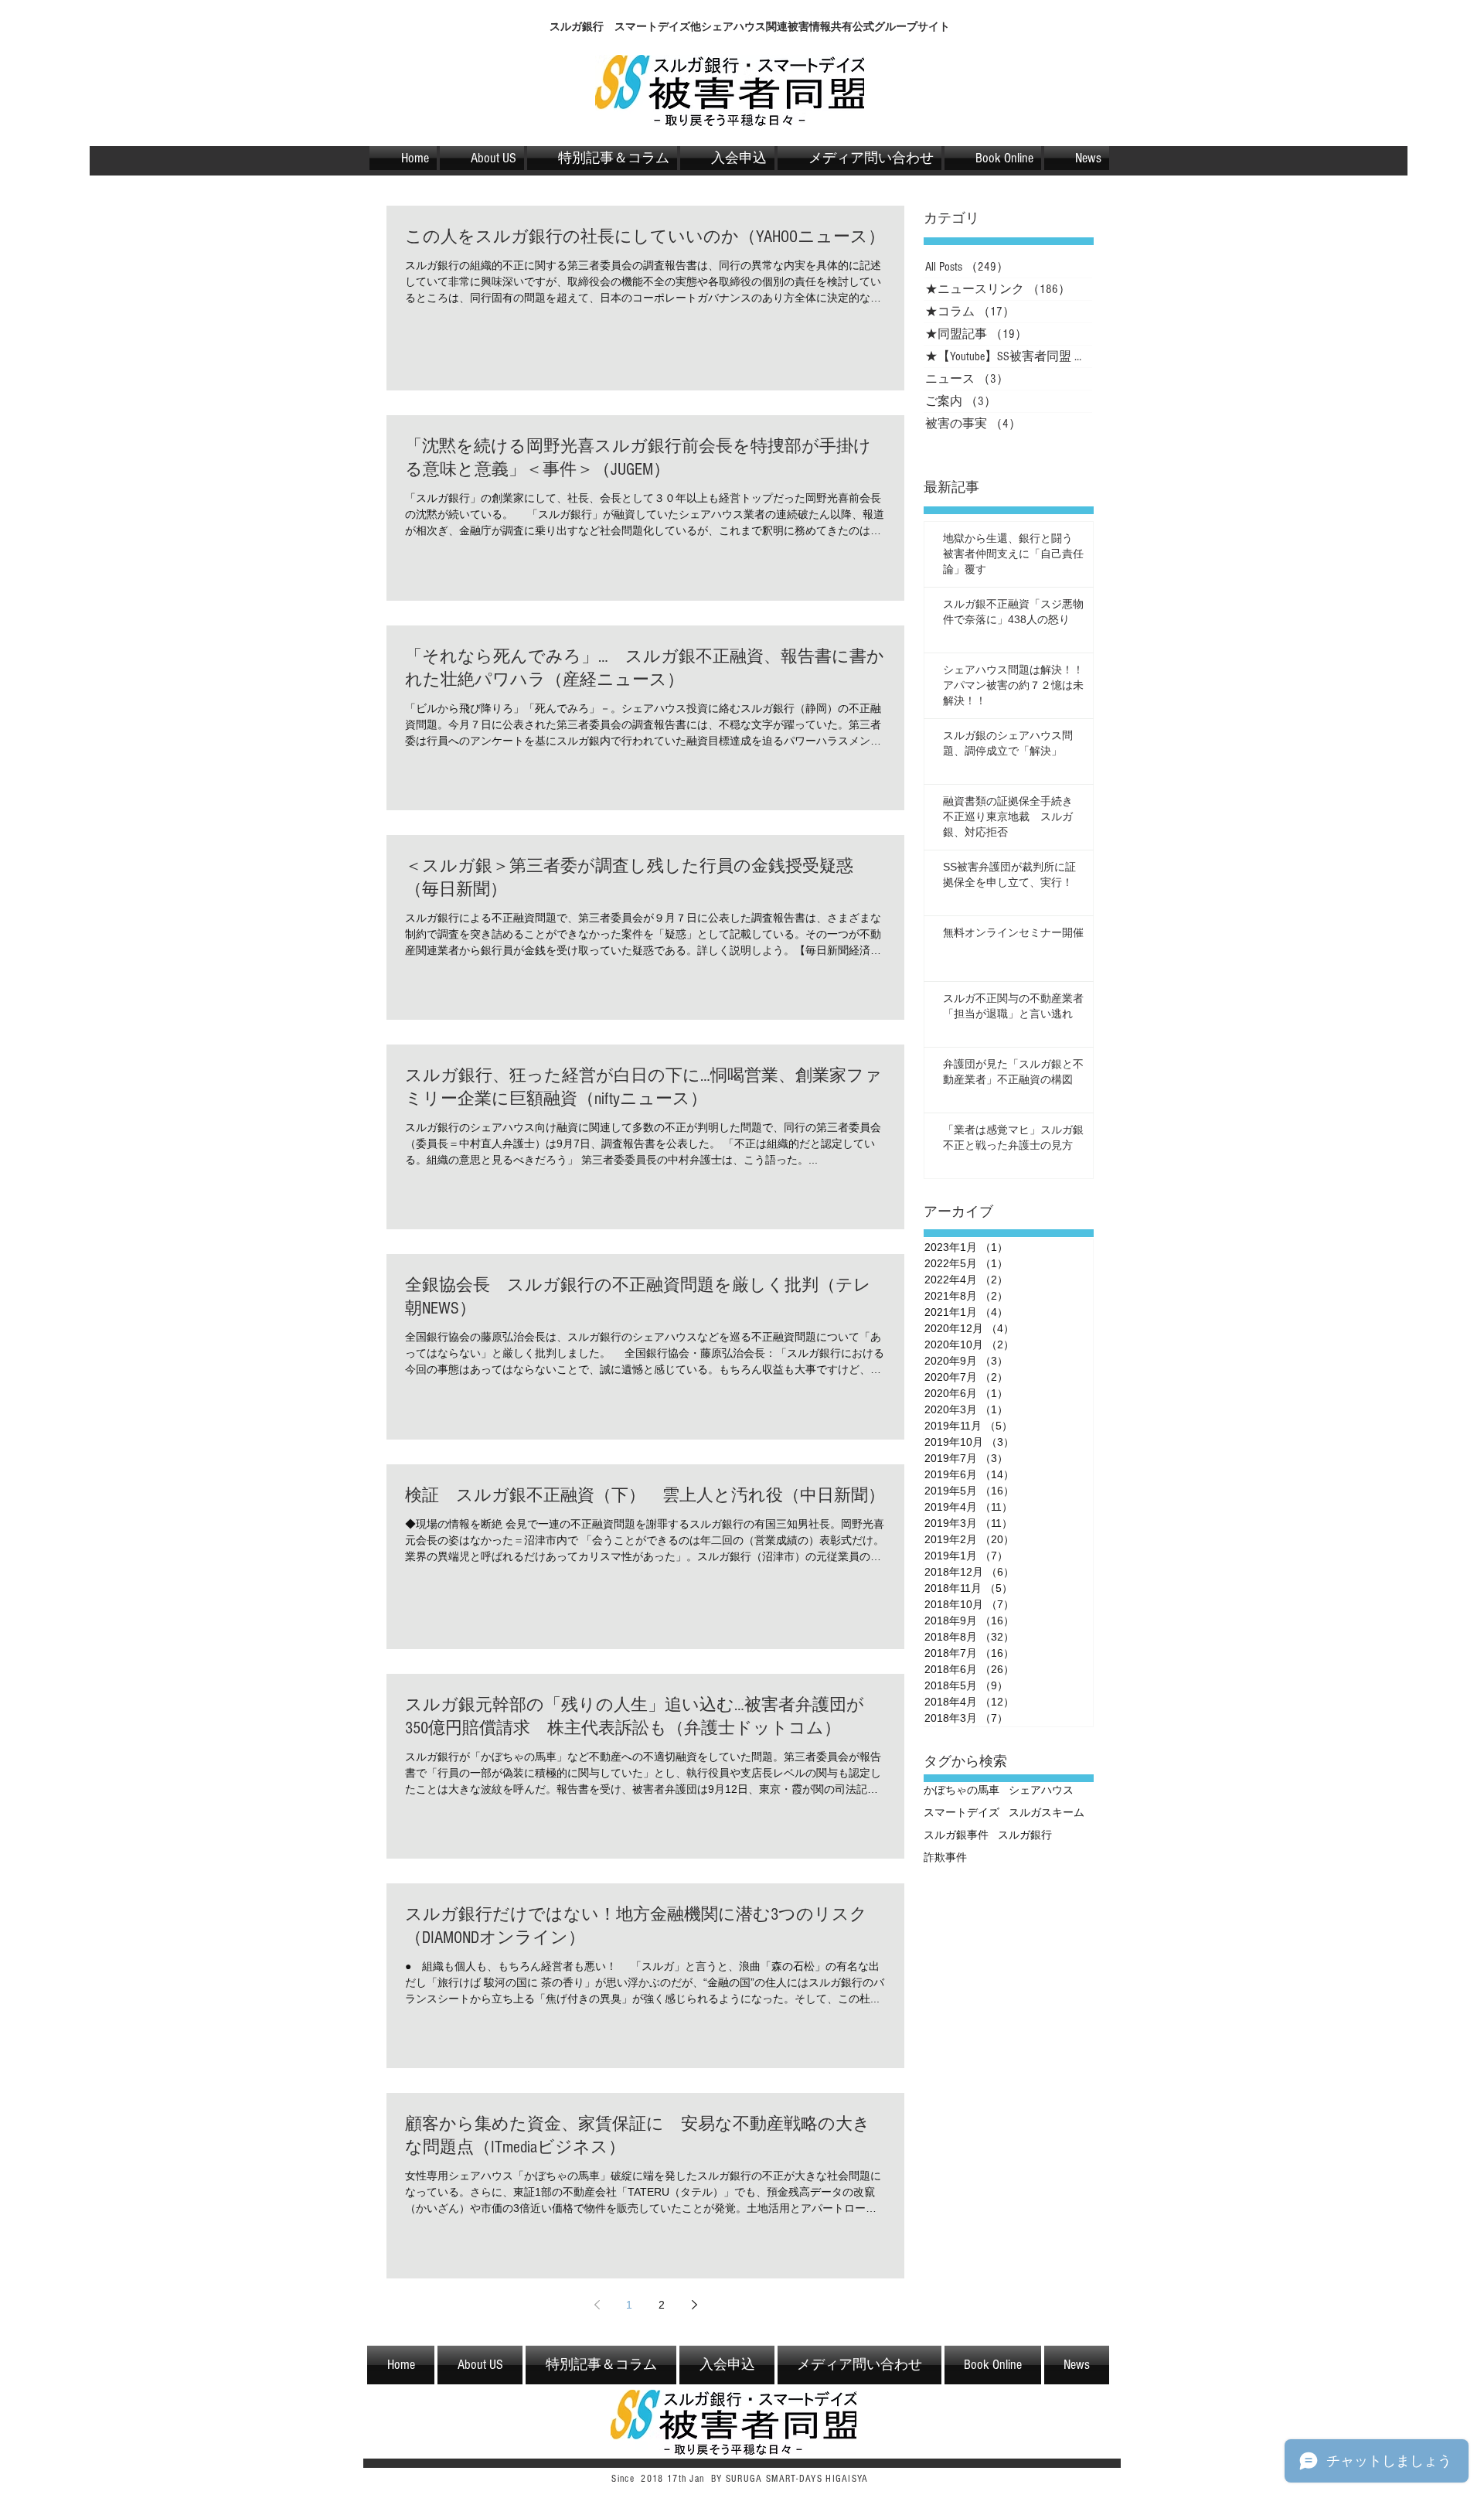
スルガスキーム (1047, 1812)
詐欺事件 (945, 1857)
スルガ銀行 (1025, 1835)
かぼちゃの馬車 (962, 1790)
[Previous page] (597, 2305)
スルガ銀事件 (956, 1835)
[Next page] (694, 2305)
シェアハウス (1041, 1790)
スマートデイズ (962, 1812)
